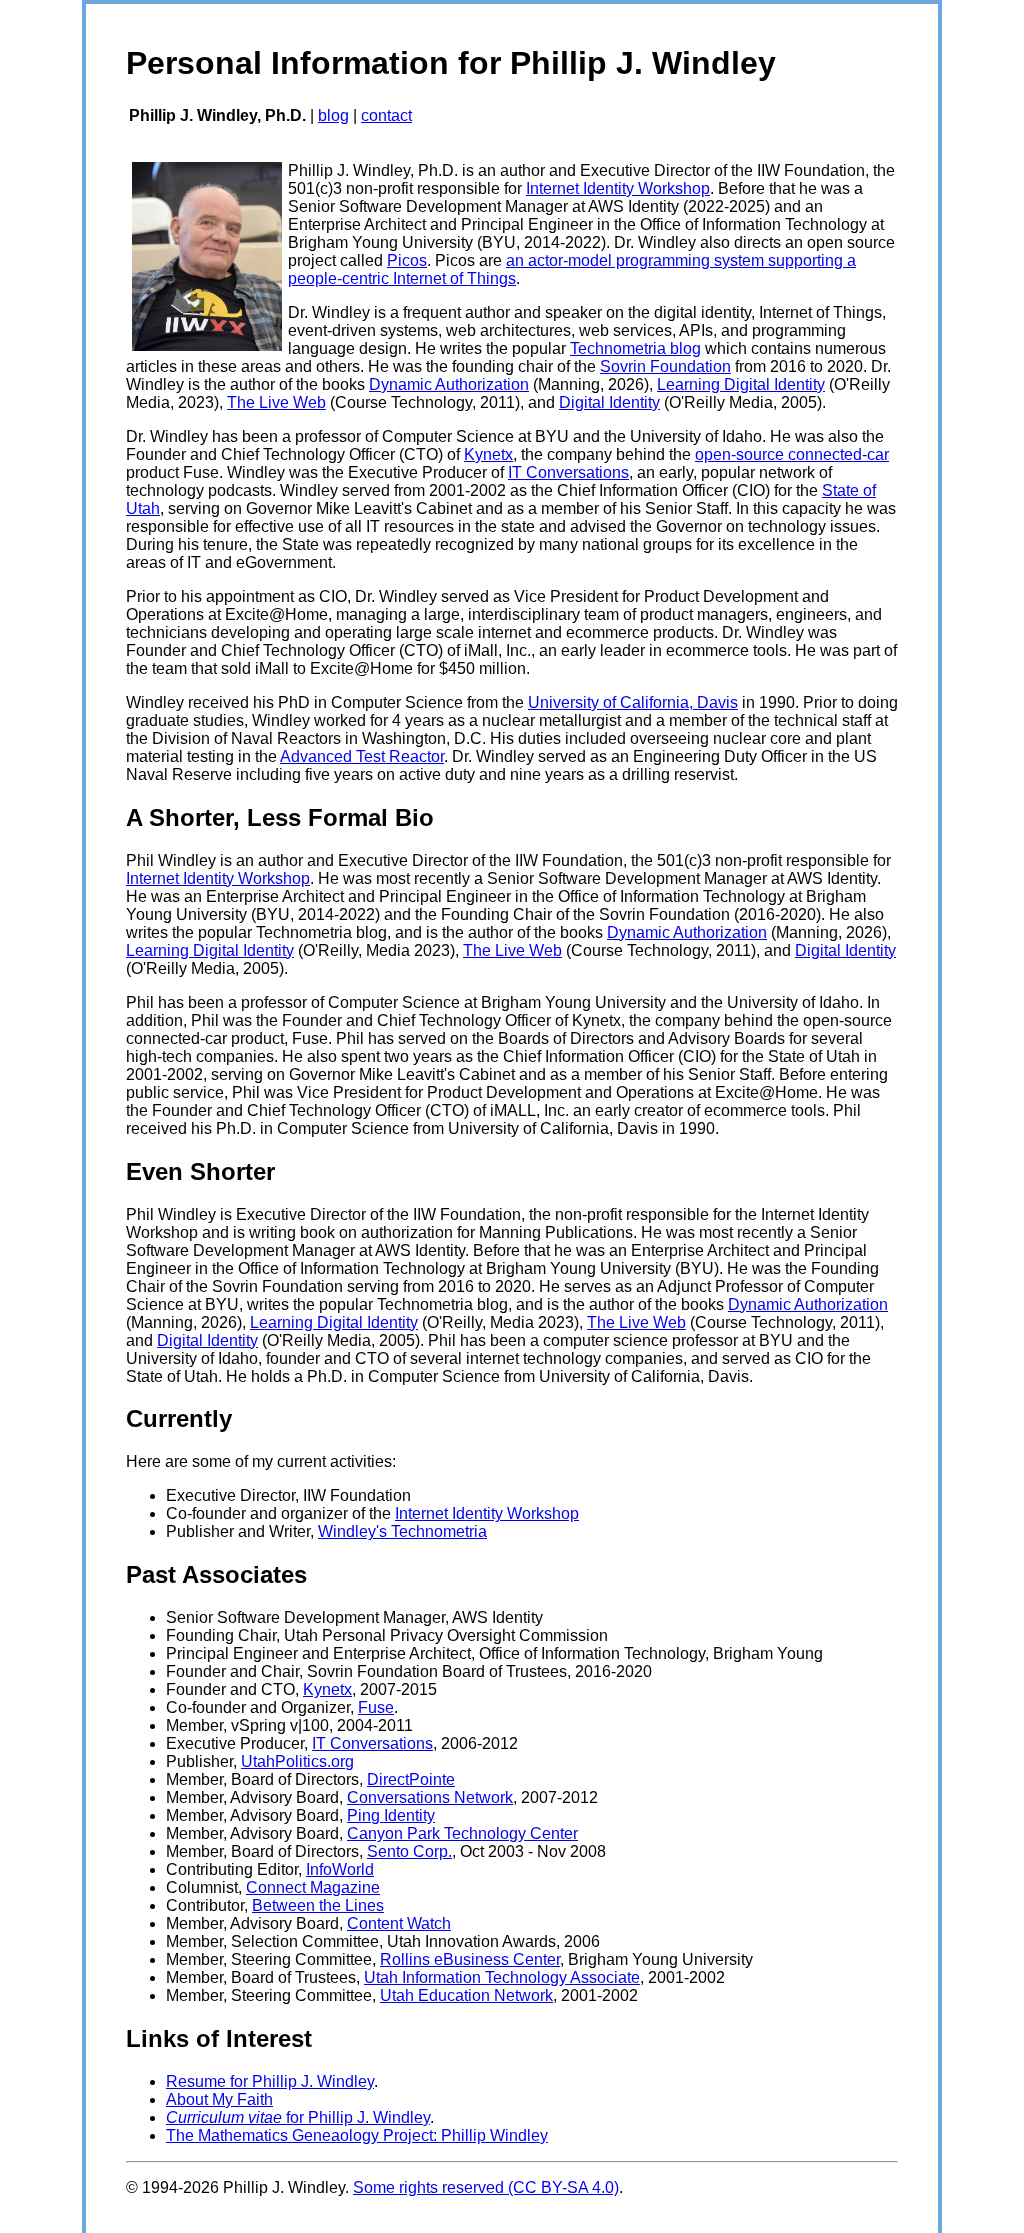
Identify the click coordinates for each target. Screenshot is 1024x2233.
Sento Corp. (409, 1851)
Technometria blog (635, 348)
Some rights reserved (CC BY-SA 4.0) (486, 2187)
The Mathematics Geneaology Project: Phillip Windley (357, 2135)
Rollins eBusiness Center (470, 1959)
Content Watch (399, 1923)
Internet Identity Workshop (618, 188)
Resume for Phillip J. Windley (270, 2081)
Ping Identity (391, 1815)
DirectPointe (411, 1779)
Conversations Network (430, 1797)
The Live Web (276, 402)
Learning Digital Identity (741, 384)
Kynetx (488, 454)
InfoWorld (340, 1869)
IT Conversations (568, 472)
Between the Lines (318, 1905)
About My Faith (219, 2099)
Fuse (376, 1707)
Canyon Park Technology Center (462, 1833)
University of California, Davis (633, 702)
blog (333, 115)
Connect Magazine (313, 1887)
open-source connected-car (792, 454)
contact (386, 115)
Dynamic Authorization (449, 384)
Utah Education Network (466, 1995)
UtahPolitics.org (297, 1761)
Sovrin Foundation (665, 366)
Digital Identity (609, 402)
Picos (407, 260)
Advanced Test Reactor (362, 756)
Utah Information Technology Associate (502, 1977)
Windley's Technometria (402, 1531)
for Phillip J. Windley (298, 2117)
